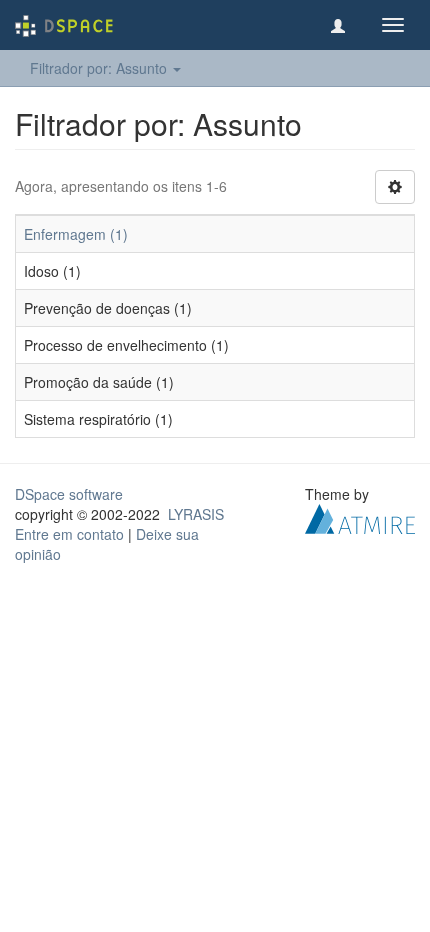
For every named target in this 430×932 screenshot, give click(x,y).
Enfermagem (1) (76, 234)
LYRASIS (196, 514)
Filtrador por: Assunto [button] (100, 68)
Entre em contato (69, 534)
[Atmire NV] (360, 517)
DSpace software (69, 494)
